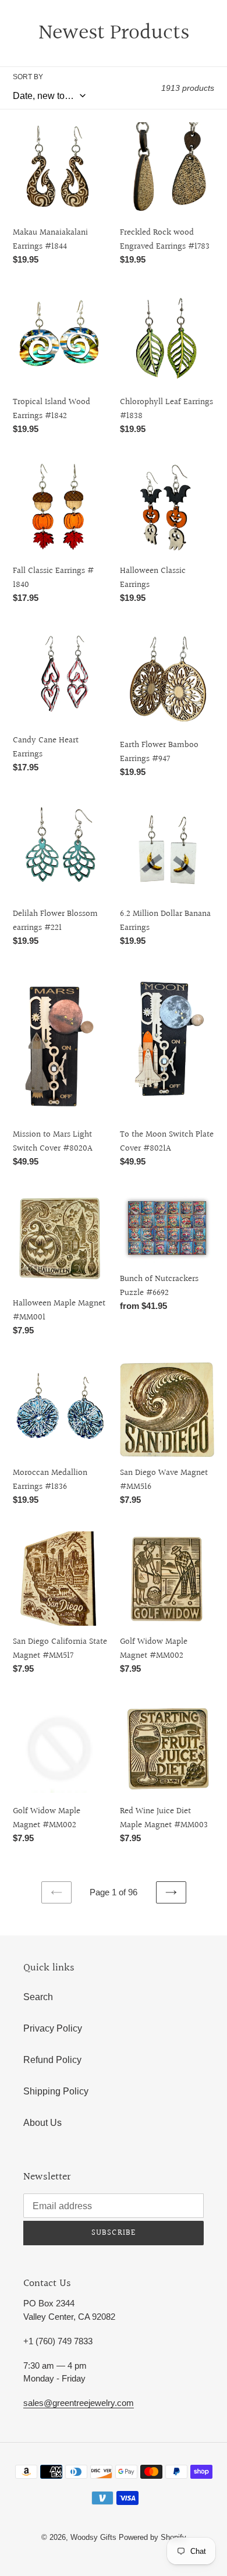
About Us (42, 2123)
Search (38, 1997)
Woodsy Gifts (95, 2537)
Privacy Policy (53, 2028)
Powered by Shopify (152, 2537)
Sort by (28, 77)
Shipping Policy (56, 2091)
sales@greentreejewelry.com (79, 2403)
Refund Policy (52, 2060)
